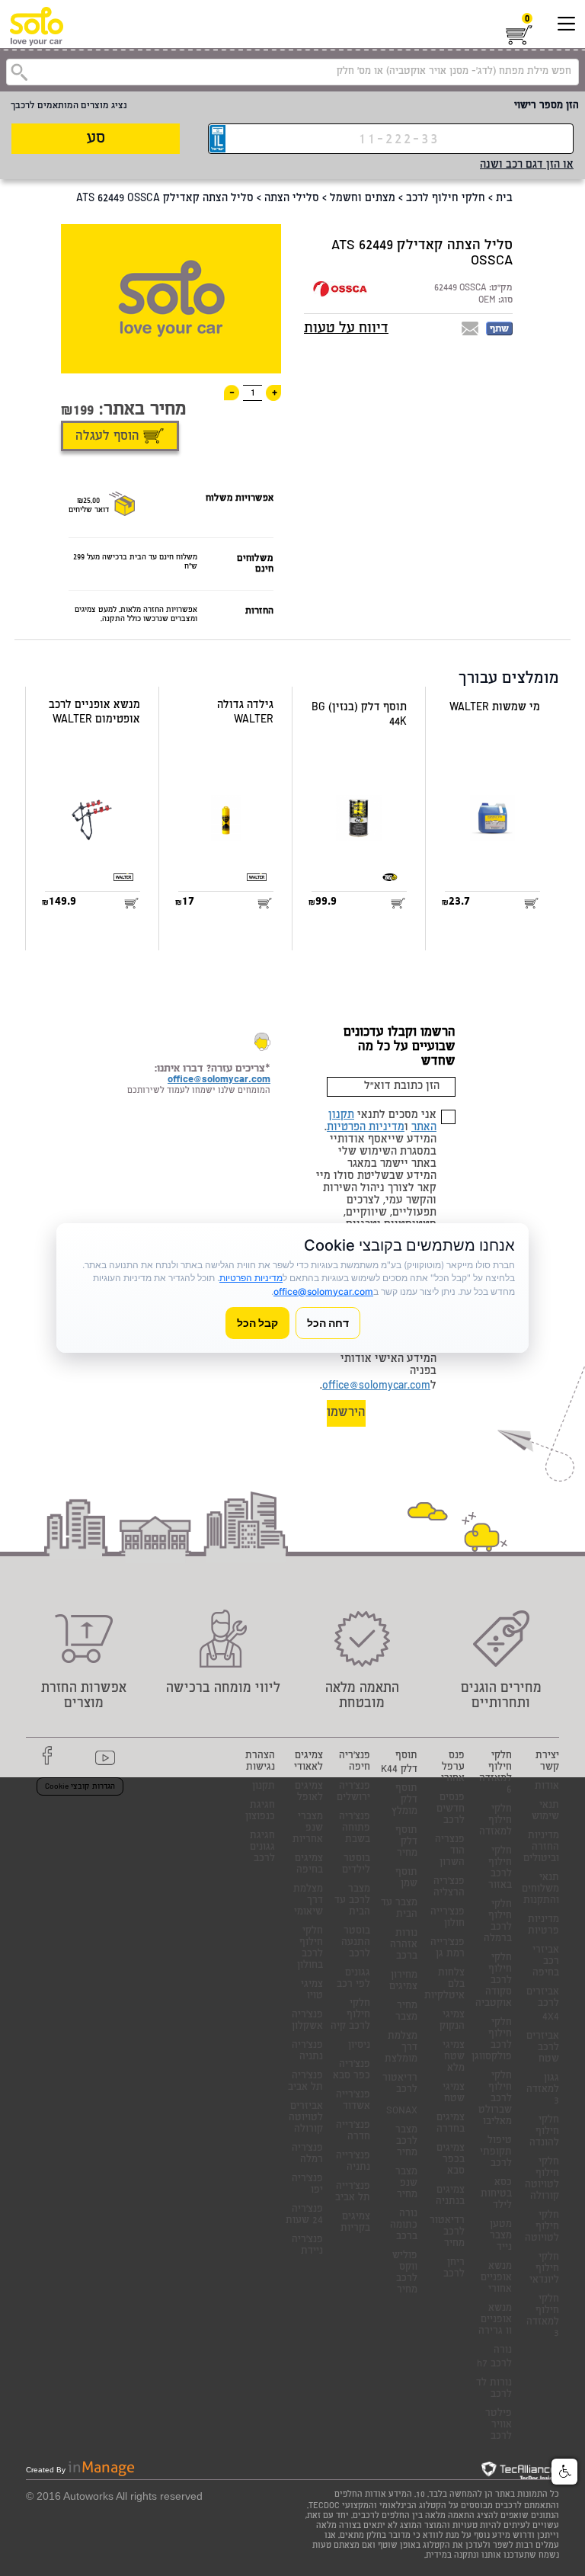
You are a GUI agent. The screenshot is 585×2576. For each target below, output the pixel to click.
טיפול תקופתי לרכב (496, 2153)
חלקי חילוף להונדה (544, 2132)
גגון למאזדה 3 (543, 2090)
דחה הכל (328, 1323)
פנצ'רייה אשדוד (353, 2101)
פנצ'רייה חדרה (353, 2132)
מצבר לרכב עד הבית (352, 1901)
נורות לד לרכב (494, 2389)
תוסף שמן (406, 1879)
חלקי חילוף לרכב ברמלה (498, 1922)
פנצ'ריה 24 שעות (304, 2216)
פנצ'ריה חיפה (355, 1762)
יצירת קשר (547, 1762)
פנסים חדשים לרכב (451, 1810)
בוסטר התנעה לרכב (356, 1943)
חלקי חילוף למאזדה (495, 1821)
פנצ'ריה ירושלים (353, 1793)
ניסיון (359, 2046)
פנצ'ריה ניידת (307, 2246)
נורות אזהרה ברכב (404, 1945)
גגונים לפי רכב (353, 1979)
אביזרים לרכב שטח (543, 2048)
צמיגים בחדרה (451, 2124)
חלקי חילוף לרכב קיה (350, 2015)
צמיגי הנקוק (452, 2021)
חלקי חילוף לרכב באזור (500, 1869)
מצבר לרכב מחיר (406, 2142)
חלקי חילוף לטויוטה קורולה (542, 2180)
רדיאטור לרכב (400, 2084)
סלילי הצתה (292, 199)
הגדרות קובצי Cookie (80, 1787)
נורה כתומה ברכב (404, 2226)
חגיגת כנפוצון (260, 1812)
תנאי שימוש (545, 1812)
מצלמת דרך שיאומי (308, 1901)
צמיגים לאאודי (308, 1762)
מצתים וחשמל (363, 199)
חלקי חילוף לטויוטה (542, 2227)
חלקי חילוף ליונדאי (544, 2269)
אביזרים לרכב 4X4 (543, 2005)
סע (96, 139)
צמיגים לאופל (309, 1793)
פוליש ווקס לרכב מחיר (405, 2273)
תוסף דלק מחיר (406, 1842)
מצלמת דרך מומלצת (401, 2048)
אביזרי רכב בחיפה (546, 1962)
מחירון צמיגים (403, 1982)
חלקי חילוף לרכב (446, 199)
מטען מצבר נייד (501, 2236)
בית (504, 199)
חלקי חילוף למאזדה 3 (543, 2317)
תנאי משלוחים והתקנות (540, 1890)
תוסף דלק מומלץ (404, 1801)
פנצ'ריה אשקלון (307, 2021)
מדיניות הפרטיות (366, 1128)
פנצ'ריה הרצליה (449, 1888)
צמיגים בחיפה (309, 1865)
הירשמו (346, 1413)
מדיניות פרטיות (543, 1926)
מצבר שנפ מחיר (406, 2184)
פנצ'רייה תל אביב (353, 2193)
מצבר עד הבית (399, 1909)
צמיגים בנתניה (450, 2196)
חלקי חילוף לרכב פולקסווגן (492, 2040)
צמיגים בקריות (355, 2223)
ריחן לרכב (454, 2269)
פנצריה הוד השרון (450, 1852)
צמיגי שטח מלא (454, 2057)
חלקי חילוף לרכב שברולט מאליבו (495, 2099)
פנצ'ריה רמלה (307, 2155)
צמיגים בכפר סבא (451, 2160)
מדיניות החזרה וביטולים (541, 1848)
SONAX (402, 2111)
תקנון (264, 1787)
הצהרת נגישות (260, 1762)
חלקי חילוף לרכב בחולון (310, 1949)
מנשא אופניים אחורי (496, 2278)
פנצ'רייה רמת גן (448, 1949)
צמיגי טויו (312, 1991)
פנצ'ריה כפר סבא (352, 2071)
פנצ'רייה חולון (448, 1918)
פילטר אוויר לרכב (499, 2425)
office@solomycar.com (376, 1386)
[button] (564, 2472)
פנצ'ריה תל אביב (305, 2082)
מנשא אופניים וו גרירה (495, 2320)
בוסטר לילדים (356, 1865)
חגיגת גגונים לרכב (262, 1848)
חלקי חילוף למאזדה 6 (495, 1773)
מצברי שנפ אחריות (308, 1829)
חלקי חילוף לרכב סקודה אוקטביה (494, 1981)
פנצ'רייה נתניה (353, 2162)
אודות (547, 1787)
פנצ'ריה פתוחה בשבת (355, 1829)
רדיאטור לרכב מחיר (447, 2233)
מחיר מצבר (406, 2012)
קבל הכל (257, 1323)
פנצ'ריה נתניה (307, 2052)
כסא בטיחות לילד (496, 2195)
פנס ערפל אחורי (453, 1768)
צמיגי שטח (454, 2094)
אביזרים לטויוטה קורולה (306, 2118)
